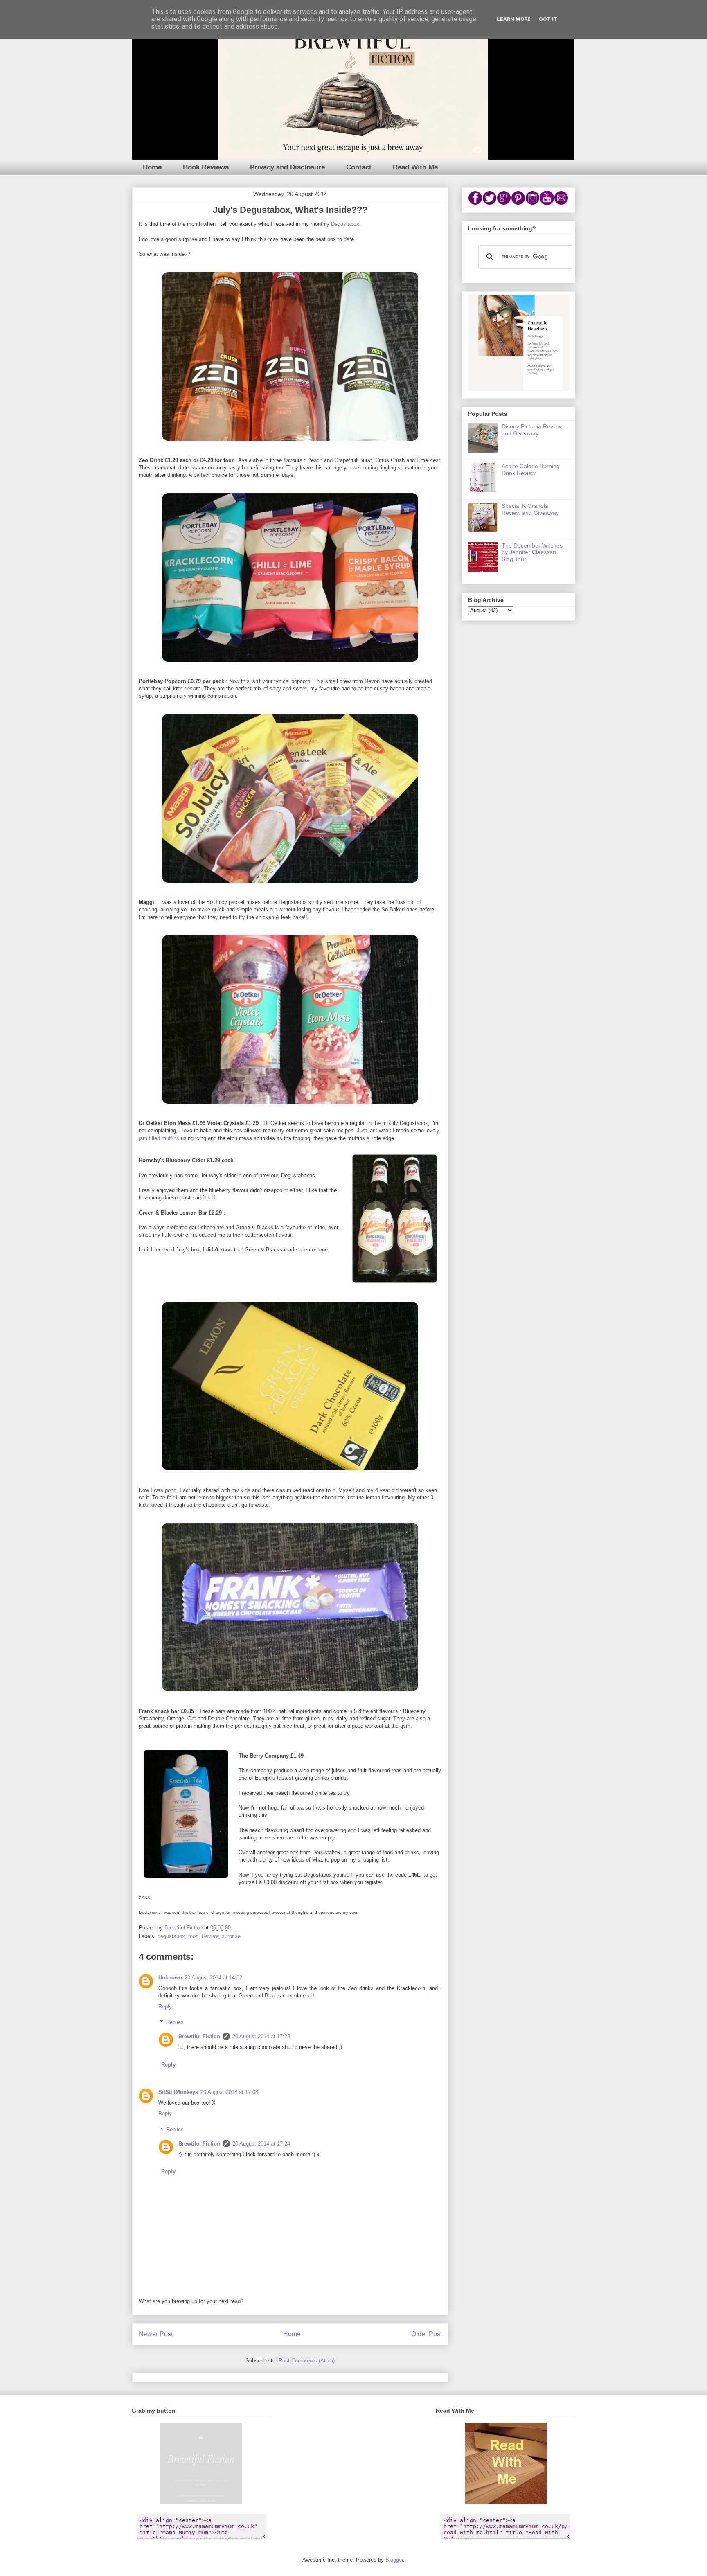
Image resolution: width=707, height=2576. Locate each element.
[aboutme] (519, 389)
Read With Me (415, 167)
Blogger (394, 2560)
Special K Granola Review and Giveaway (530, 509)
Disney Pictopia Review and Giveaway (532, 430)
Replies (175, 2022)
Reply (165, 2007)
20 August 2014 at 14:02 (213, 1978)
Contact (359, 167)
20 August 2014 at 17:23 (261, 2036)
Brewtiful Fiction (199, 2036)
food (193, 1936)
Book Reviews (206, 167)
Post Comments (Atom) (307, 2361)
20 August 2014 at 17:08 (229, 2092)
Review (210, 1936)
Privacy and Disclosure (287, 167)
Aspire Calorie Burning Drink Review (531, 470)
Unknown (170, 1978)
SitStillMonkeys (178, 2092)
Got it (548, 19)
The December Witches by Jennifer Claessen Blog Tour (532, 552)
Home (152, 167)
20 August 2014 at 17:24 (261, 2144)
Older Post (427, 2334)
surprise (231, 1936)
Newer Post (156, 2334)
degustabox (171, 1936)
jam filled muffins (159, 1138)
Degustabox (345, 224)
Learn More (514, 19)
